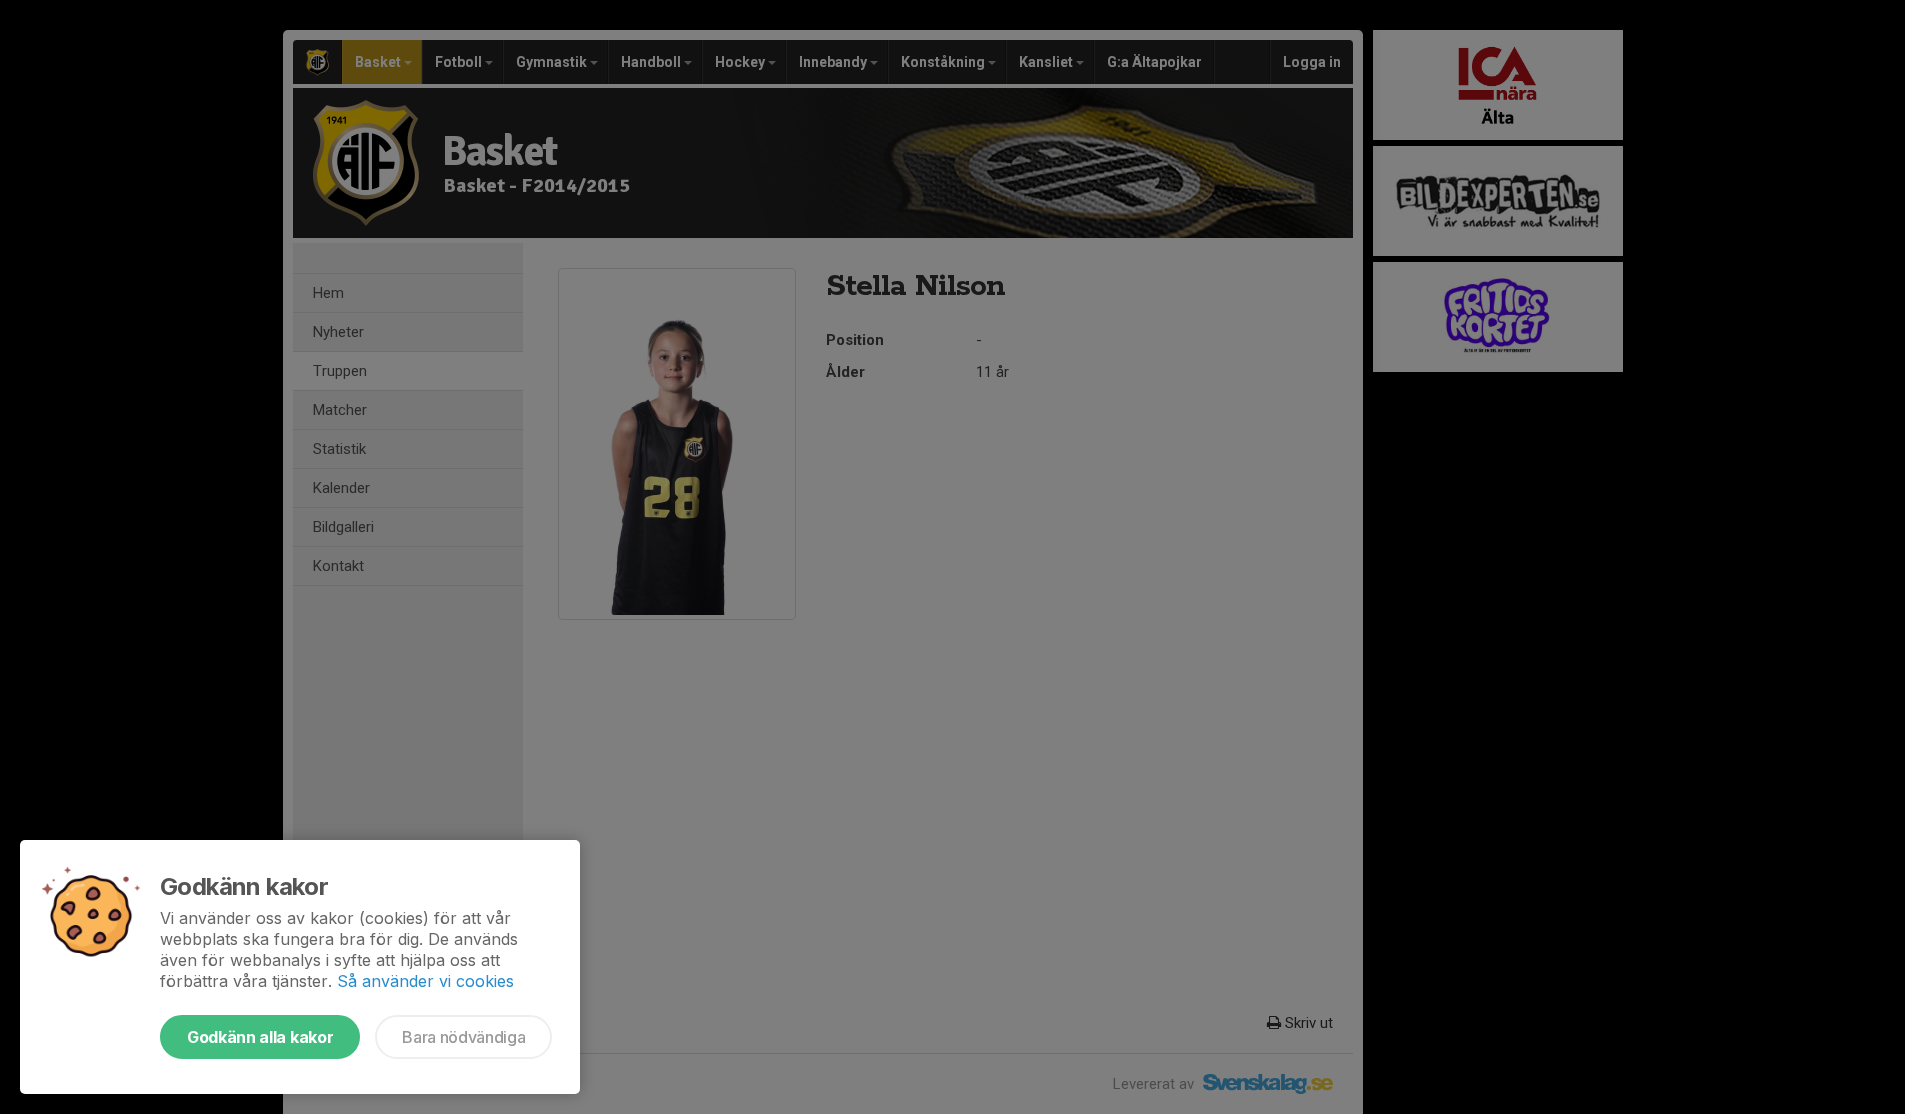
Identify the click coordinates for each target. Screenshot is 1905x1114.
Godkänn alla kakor (260, 1037)
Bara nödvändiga (463, 1037)
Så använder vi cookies (425, 981)
